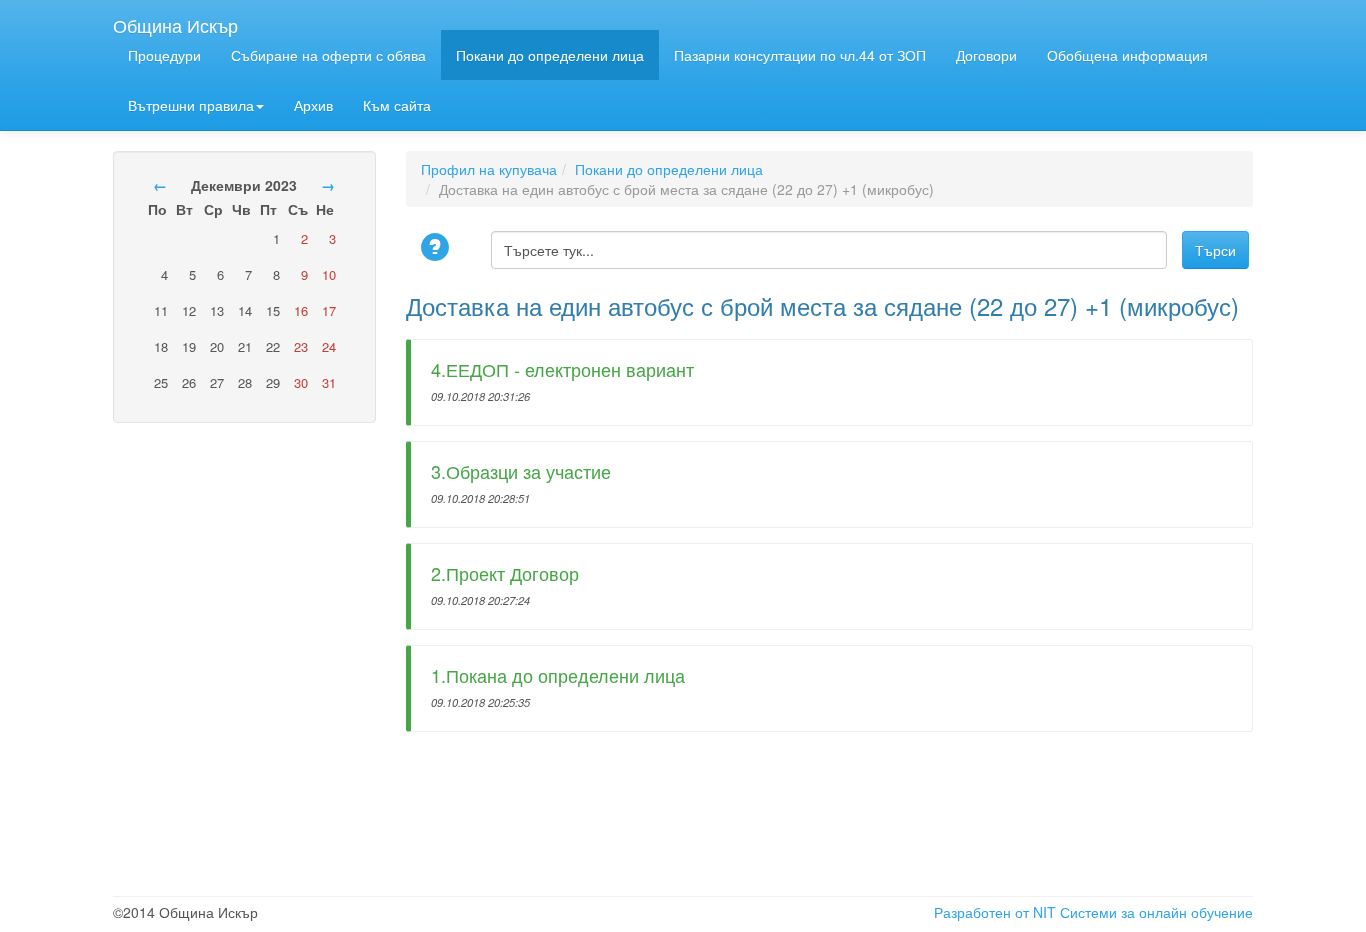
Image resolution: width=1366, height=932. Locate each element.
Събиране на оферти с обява (328, 55)
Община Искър (175, 21)
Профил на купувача (489, 169)
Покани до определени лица (550, 55)
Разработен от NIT (995, 912)
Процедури (164, 55)
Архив (313, 105)
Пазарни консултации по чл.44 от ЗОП (800, 55)
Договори (986, 55)
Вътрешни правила (191, 105)
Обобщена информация (1127, 55)
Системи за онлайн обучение (1156, 912)
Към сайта (397, 105)
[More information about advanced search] (438, 248)
